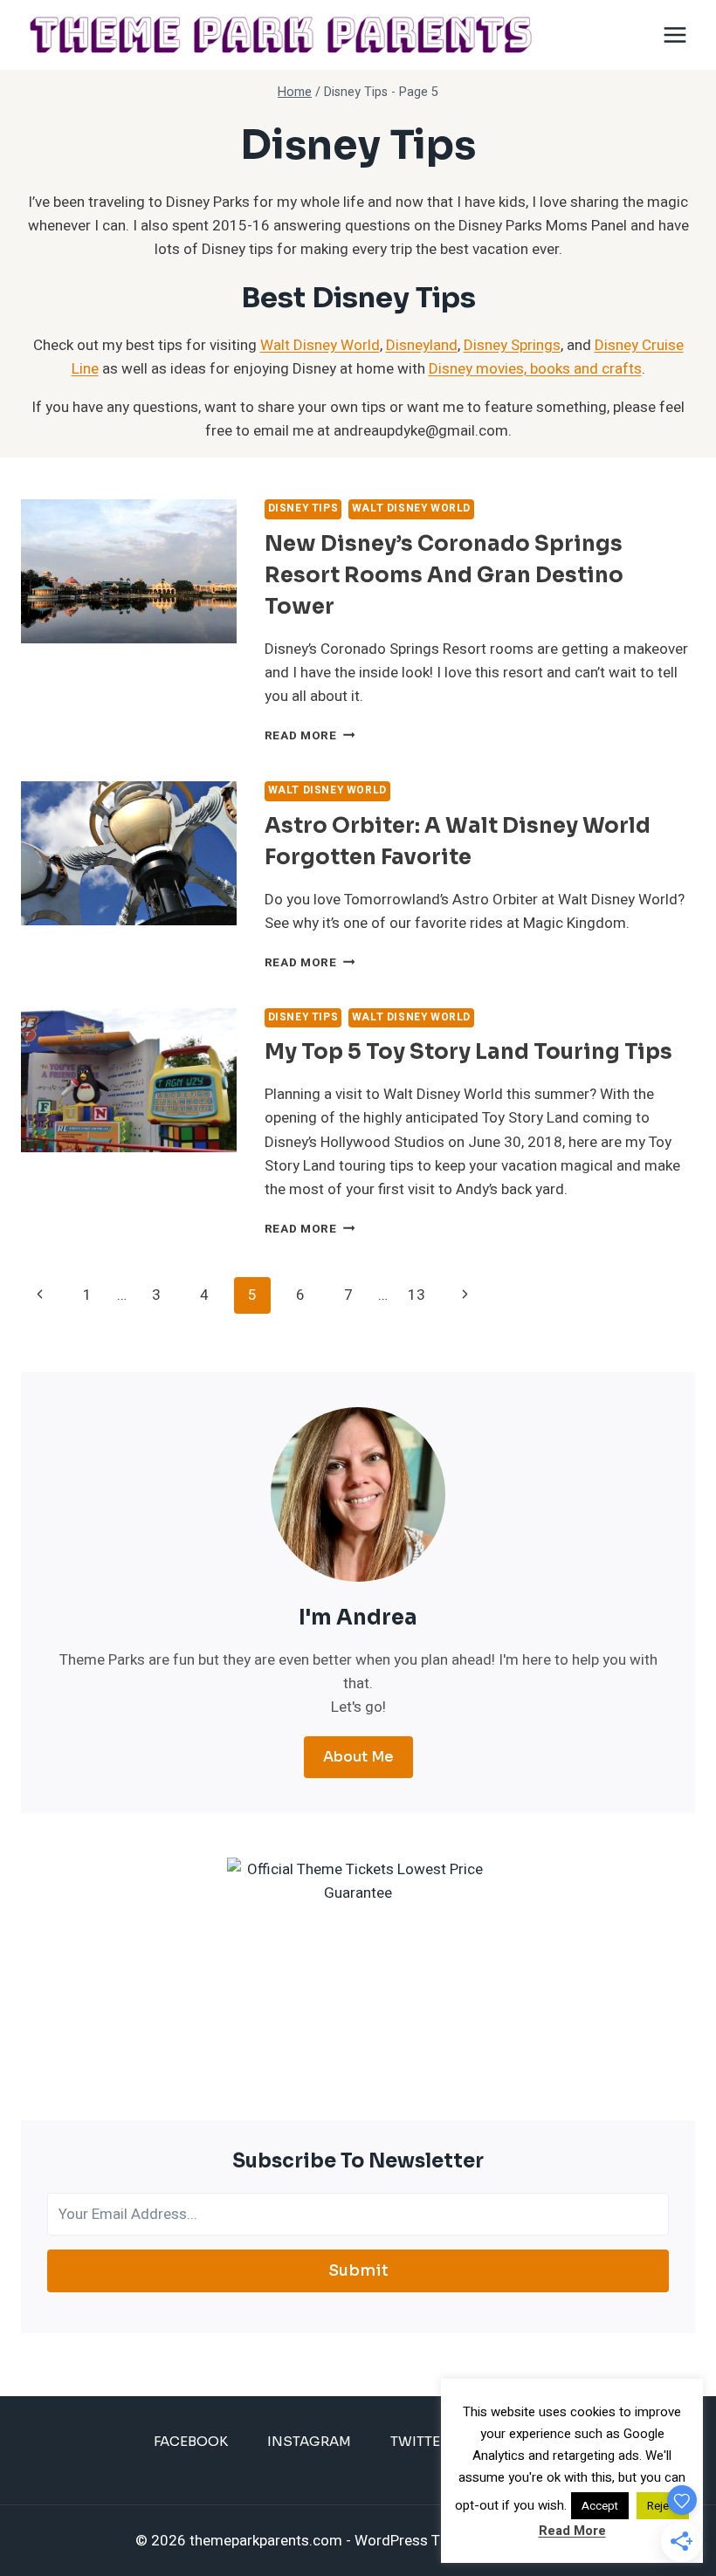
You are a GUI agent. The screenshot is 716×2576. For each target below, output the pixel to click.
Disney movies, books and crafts (535, 369)
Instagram (309, 2441)
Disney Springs (512, 345)
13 (417, 1295)
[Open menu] (675, 34)
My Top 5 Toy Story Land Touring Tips (468, 1052)
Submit (358, 2270)
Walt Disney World (320, 345)
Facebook (191, 2441)
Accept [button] (600, 2506)
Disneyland (422, 345)
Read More (310, 736)
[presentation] (129, 571)
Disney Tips (303, 508)
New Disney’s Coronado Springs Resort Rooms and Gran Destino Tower (444, 575)
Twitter (420, 2441)
